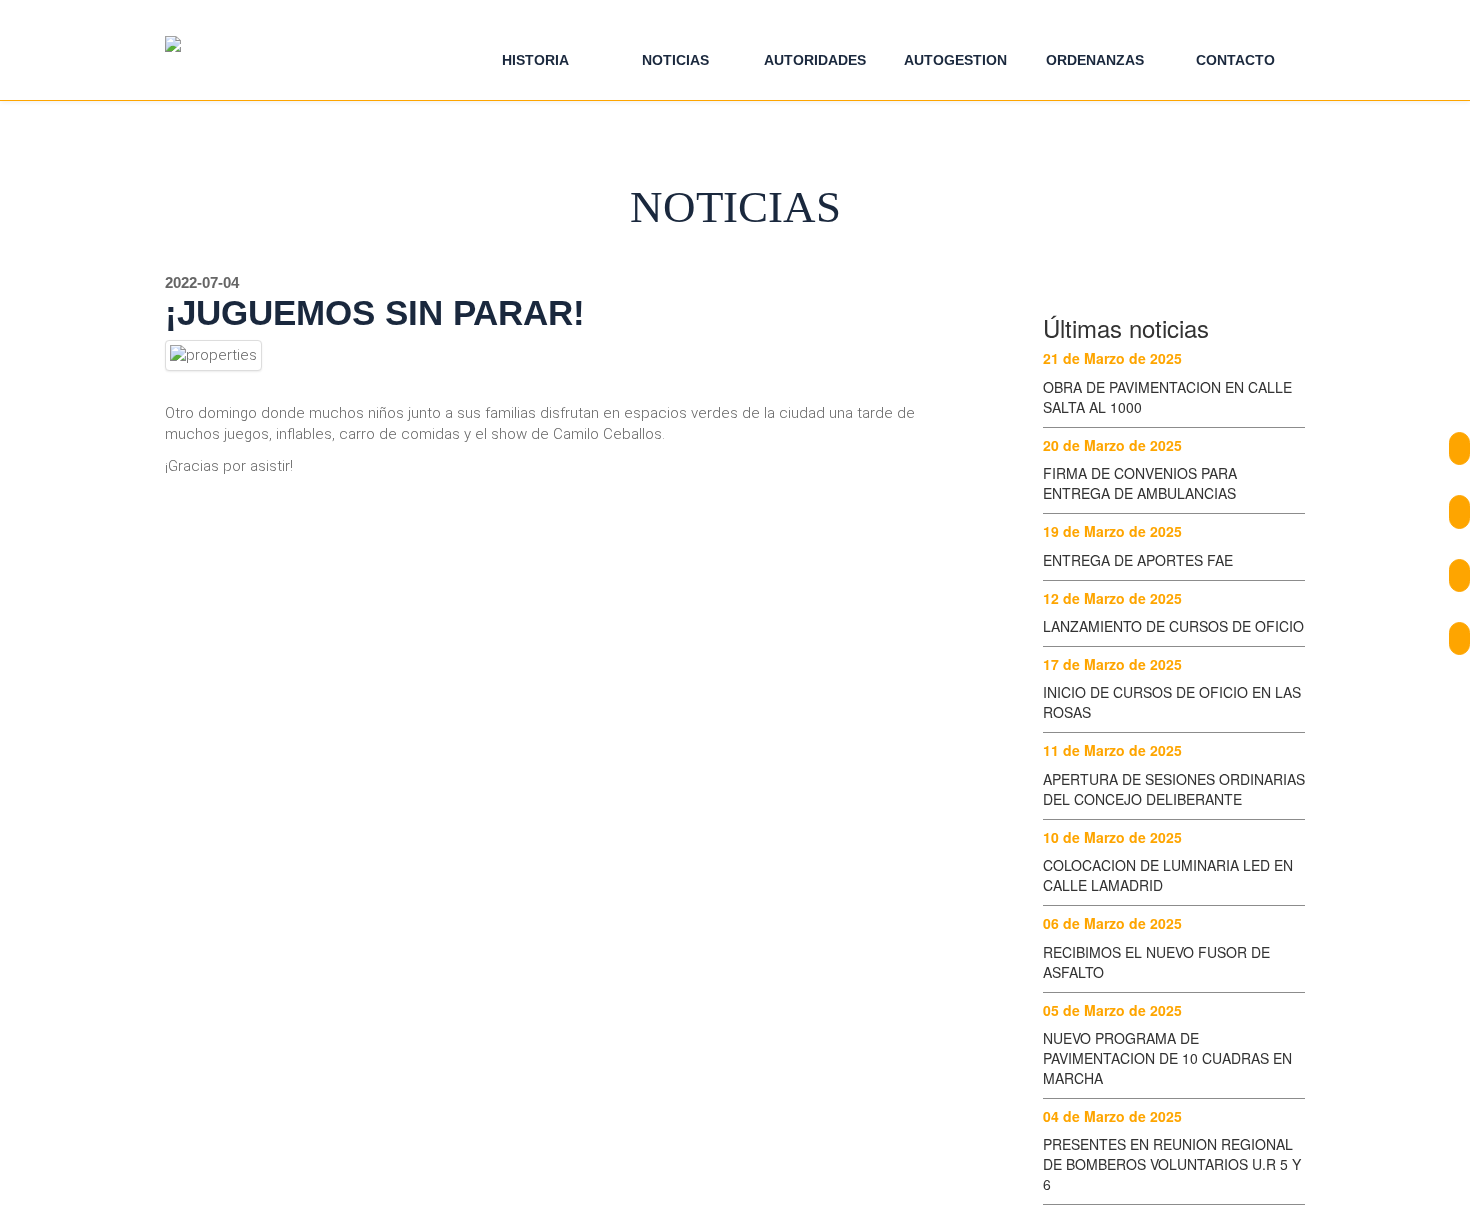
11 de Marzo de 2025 (1112, 750)
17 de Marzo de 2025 (1112, 664)
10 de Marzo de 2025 (1112, 837)
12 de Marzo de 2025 (1112, 598)
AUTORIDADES (815, 60)
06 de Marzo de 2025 (1112, 923)
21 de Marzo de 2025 (1112, 358)
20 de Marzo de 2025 (1112, 445)
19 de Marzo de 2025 (1112, 531)
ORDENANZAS (1095, 60)
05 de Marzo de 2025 (1112, 1010)
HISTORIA (535, 60)
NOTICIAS (675, 60)
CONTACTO (1235, 60)
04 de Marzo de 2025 (1112, 1116)
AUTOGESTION (955, 60)
